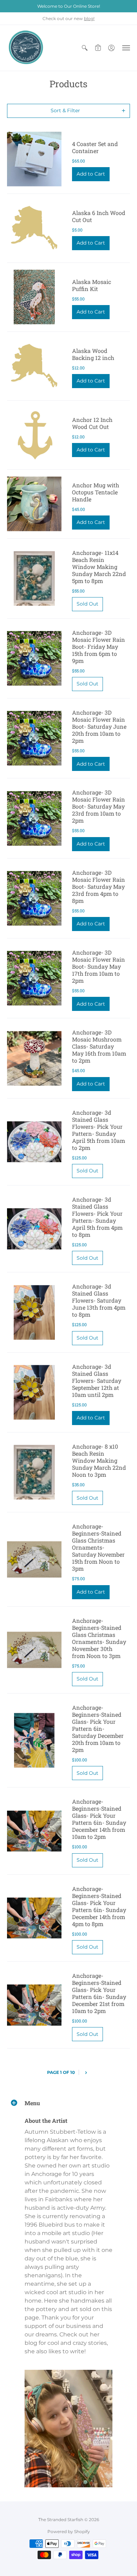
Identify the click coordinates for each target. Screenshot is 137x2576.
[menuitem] (85, 48)
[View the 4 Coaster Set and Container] (34, 159)
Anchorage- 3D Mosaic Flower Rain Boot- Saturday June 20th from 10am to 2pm (99, 726)
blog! (89, 18)
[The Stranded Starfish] (26, 48)
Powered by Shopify (69, 2531)
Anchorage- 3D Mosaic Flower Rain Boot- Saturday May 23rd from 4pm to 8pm (99, 887)
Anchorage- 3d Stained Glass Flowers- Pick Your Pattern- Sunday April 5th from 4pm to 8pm (97, 1217)
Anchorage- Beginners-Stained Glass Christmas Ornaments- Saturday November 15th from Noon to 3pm (98, 1547)
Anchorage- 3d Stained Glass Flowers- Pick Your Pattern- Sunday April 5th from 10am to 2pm (99, 1130)
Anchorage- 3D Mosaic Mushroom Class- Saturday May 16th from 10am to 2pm (99, 1046)
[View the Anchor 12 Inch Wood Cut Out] (34, 435)
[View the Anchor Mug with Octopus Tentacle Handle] (34, 504)
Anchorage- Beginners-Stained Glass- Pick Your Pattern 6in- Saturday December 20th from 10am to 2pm (98, 1729)
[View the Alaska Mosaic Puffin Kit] (34, 297)
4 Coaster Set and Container (95, 147)
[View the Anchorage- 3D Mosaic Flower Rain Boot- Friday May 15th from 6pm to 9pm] (34, 659)
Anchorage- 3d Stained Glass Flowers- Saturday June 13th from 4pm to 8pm (99, 1300)
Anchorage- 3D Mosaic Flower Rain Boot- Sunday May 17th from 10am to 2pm (99, 966)
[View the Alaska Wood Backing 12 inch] (34, 366)
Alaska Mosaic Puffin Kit (92, 285)
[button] (85, 48)
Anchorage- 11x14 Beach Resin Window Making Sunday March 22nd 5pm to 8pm (99, 567)
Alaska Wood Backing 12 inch (93, 354)
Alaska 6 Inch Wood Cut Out (99, 216)
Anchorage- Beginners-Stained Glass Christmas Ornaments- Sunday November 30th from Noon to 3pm (99, 1638)
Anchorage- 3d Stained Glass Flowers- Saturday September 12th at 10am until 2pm (97, 1381)
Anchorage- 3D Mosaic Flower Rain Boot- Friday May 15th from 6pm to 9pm (99, 647)
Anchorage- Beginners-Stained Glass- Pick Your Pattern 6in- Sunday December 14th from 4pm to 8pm (99, 1906)
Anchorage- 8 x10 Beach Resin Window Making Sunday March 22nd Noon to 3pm (99, 1460)
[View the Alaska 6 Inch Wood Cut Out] (34, 228)
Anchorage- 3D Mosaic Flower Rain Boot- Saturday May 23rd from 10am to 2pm (99, 806)
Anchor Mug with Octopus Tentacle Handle (96, 492)
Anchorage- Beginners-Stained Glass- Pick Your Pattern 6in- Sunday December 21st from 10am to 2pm (99, 1993)
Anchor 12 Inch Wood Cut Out (92, 423)
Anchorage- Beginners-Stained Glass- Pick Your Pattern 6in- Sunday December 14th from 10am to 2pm (99, 1819)
